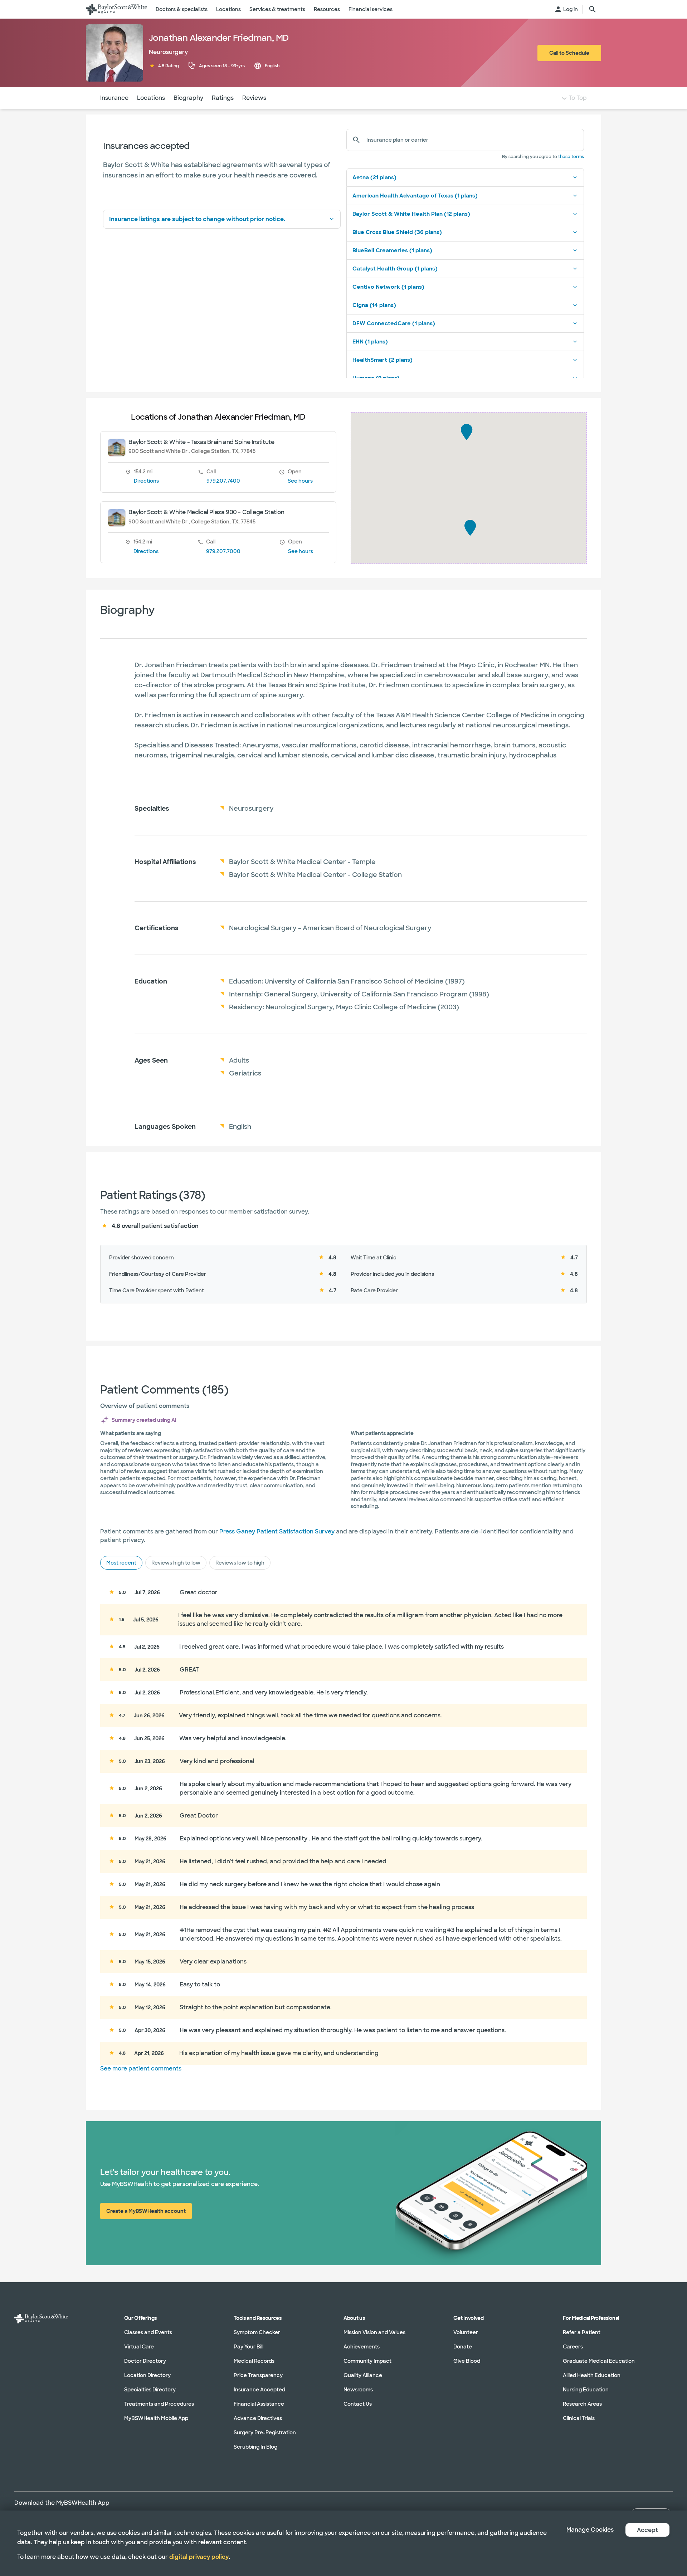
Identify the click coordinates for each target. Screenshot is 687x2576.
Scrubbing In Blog (255, 2447)
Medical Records (254, 2361)
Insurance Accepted (259, 2390)
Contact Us (358, 2404)
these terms (571, 157)
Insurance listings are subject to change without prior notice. (197, 219)
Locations (151, 98)
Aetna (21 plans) (374, 177)
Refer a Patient (582, 2332)
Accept (647, 2530)
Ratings (223, 98)
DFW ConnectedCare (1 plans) (394, 323)
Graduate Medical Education (599, 2361)
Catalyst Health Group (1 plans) (395, 269)
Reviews (254, 98)
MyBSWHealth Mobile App (156, 2418)
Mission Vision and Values (374, 2332)
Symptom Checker (257, 2332)
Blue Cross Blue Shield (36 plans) (397, 232)
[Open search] (593, 9)
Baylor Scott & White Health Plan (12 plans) (411, 214)
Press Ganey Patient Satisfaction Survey (277, 1531)
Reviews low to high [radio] (240, 1563)
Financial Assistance (259, 2404)
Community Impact (367, 2361)
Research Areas (582, 2404)
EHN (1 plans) (370, 342)
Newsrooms (358, 2390)
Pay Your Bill (249, 2347)
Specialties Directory (150, 2390)
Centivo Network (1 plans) (388, 287)
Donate (463, 2347)
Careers (573, 2347)
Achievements (362, 2347)
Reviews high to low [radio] (176, 1563)
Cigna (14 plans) (374, 305)
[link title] (116, 9)
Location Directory (147, 2375)
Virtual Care (139, 2347)
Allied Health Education (592, 2375)
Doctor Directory (145, 2361)
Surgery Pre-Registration (265, 2433)
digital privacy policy (199, 2557)
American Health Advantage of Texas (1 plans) (415, 196)
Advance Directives (258, 2418)
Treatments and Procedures (159, 2404)
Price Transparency (258, 2375)
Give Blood (467, 2361)
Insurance (114, 98)
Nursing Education (586, 2390)
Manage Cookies (590, 2530)
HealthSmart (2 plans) (383, 360)
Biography (188, 98)
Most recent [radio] (121, 1563)
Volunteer (466, 2332)
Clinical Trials (579, 2418)
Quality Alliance (363, 2375)
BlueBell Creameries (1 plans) (392, 250)
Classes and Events (148, 2332)
